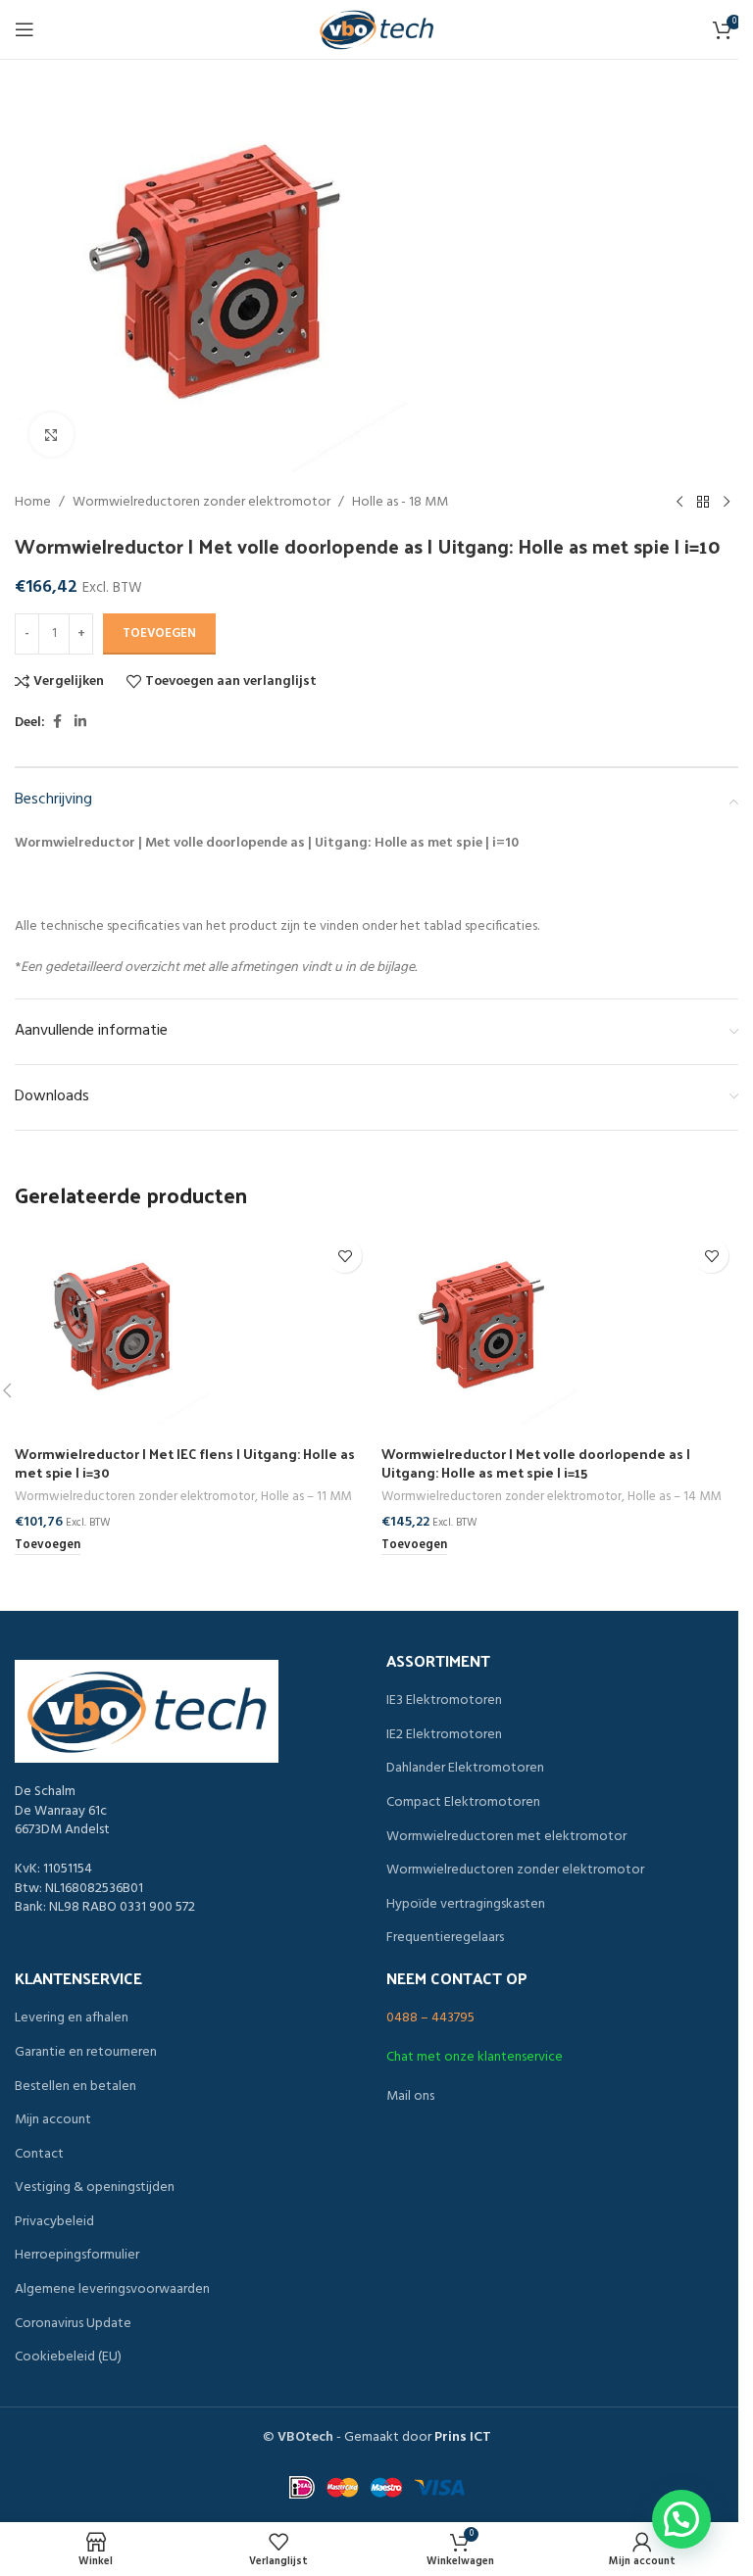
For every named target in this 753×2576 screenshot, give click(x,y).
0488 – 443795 (430, 2018)
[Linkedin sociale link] (80, 723)
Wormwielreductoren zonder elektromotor (201, 503)
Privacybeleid (54, 2222)
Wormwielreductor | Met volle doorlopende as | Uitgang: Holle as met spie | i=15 (536, 1463)
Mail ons (410, 2096)
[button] (48, 1546)
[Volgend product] (727, 503)
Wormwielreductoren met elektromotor (506, 1837)
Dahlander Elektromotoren (465, 1769)
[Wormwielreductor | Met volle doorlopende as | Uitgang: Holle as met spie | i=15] (560, 1327)
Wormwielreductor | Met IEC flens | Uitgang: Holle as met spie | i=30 (185, 1463)
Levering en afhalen (72, 2018)
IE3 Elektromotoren (444, 1701)
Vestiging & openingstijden (95, 2188)
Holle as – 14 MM (674, 1497)
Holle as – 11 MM (306, 1497)
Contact (39, 2155)
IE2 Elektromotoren (444, 1735)
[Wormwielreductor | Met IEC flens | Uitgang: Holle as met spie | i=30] (193, 1327)
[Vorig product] (679, 503)
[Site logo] (376, 30)
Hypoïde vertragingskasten (466, 1905)
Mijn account (53, 2120)
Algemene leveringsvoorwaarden (112, 2290)
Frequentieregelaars (445, 1938)
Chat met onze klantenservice (475, 2057)
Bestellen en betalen (75, 2087)
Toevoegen (159, 633)
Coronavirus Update (73, 2324)
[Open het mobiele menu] (25, 29)
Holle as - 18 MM (400, 503)
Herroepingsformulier (77, 2256)
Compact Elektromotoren (463, 1803)
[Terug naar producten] (703, 503)
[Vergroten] (51, 435)
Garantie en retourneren (86, 2053)
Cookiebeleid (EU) (68, 2357)
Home (33, 503)
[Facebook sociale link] (57, 723)
